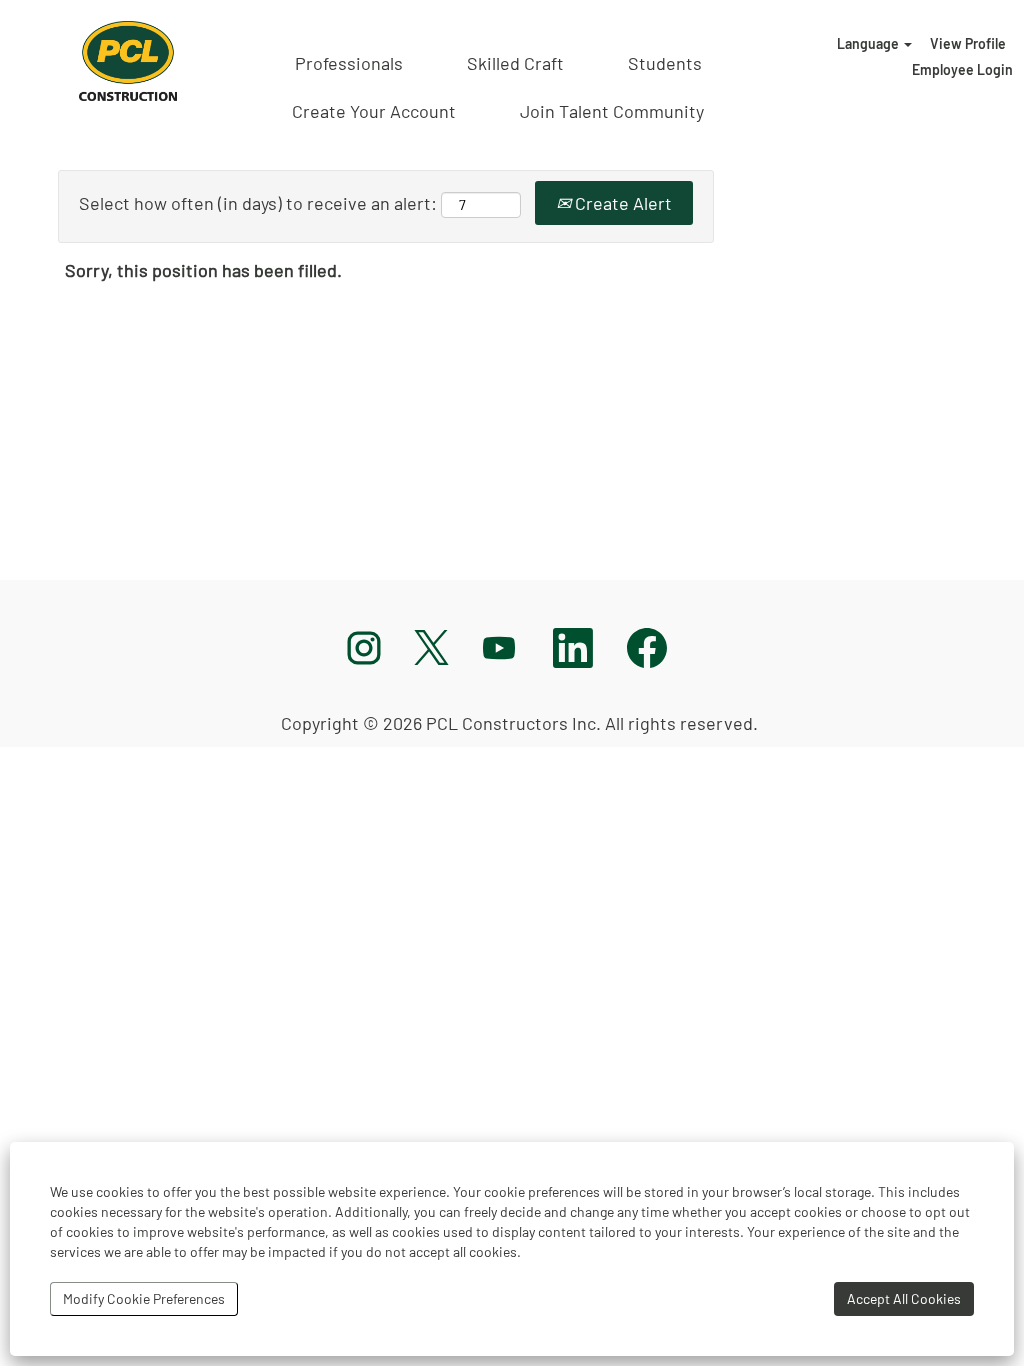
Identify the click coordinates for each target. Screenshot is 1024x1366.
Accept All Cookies (904, 1298)
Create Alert (621, 203)
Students (665, 63)
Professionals (349, 63)
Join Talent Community (612, 111)
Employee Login (962, 69)
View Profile (968, 43)
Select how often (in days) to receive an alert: (258, 203)
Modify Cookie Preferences (144, 1298)
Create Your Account (374, 111)
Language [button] (869, 43)
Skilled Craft (515, 63)
